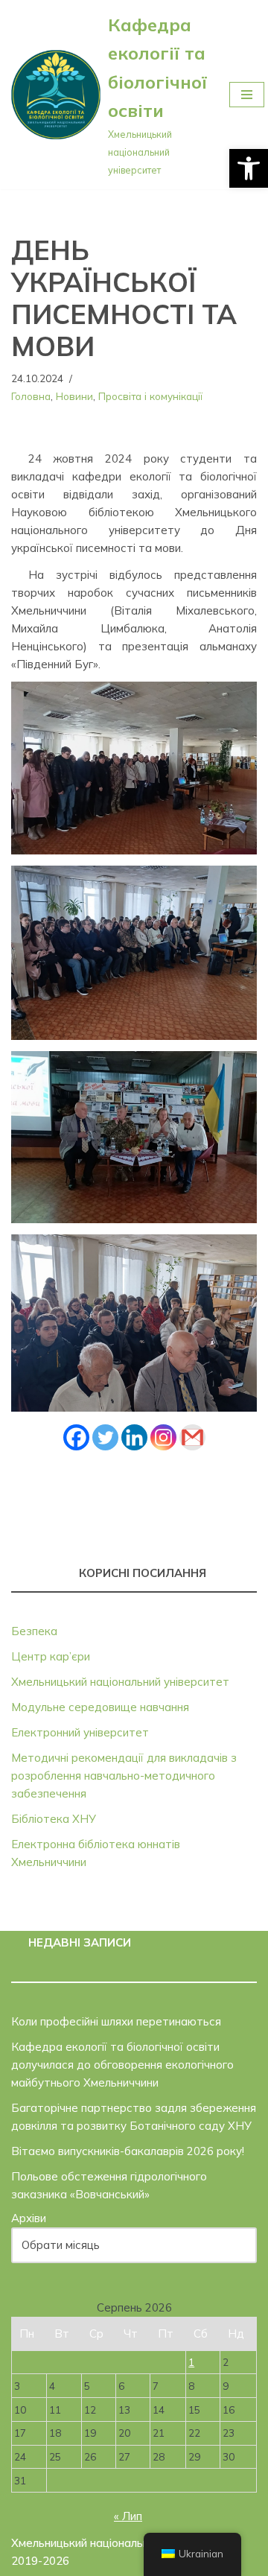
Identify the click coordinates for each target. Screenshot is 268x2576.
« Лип (128, 2516)
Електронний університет (80, 1732)
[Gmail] (192, 1437)
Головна (31, 396)
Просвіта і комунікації (150, 396)
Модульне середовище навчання (100, 1707)
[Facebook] (76, 1437)
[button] (249, 168)
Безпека (34, 1631)
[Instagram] (163, 1437)
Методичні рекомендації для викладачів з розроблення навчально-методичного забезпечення (124, 1776)
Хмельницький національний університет (120, 1682)
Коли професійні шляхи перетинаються (116, 2021)
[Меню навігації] (247, 95)
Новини (74, 396)
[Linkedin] (134, 1437)
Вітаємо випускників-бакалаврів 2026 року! (128, 2151)
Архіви (29, 2218)
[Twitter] (105, 1437)
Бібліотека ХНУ (54, 1819)
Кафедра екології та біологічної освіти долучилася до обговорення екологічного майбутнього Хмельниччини (122, 2065)
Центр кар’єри (51, 1656)
